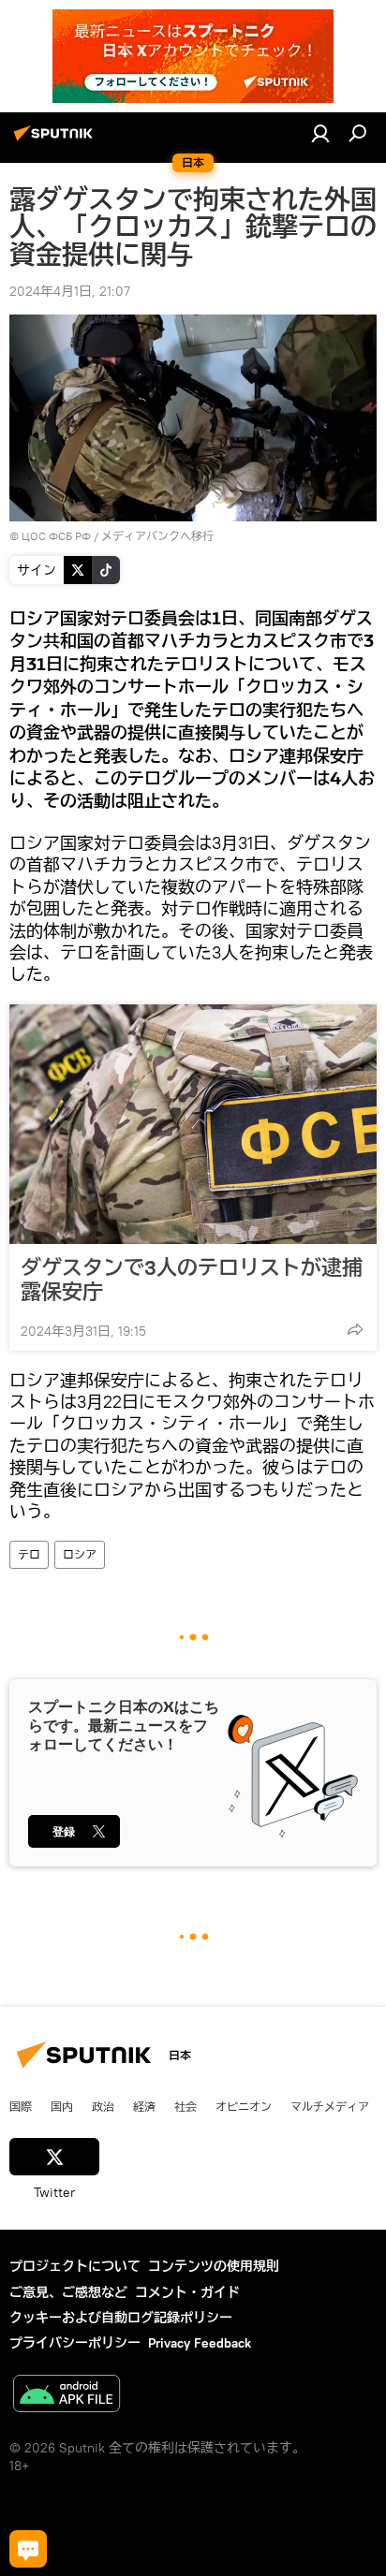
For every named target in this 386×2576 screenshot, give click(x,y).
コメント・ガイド (187, 2292)
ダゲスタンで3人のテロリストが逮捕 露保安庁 (193, 1280)
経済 (144, 2106)
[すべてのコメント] (28, 2549)
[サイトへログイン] (320, 133)
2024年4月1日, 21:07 (70, 291)
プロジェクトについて (75, 2266)
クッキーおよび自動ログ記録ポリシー (121, 2318)
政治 (103, 2106)
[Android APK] (67, 2396)
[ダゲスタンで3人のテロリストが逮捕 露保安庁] (193, 1124)
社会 (186, 2106)
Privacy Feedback (200, 2343)
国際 (21, 2106)
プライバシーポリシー (75, 2343)
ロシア (80, 1554)
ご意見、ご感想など (68, 2292)
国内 (62, 2106)
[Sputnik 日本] (56, 140)
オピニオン (244, 2106)
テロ (29, 1554)
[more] (355, 1329)
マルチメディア (330, 2106)
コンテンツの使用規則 (214, 2266)
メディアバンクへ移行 (157, 536)
